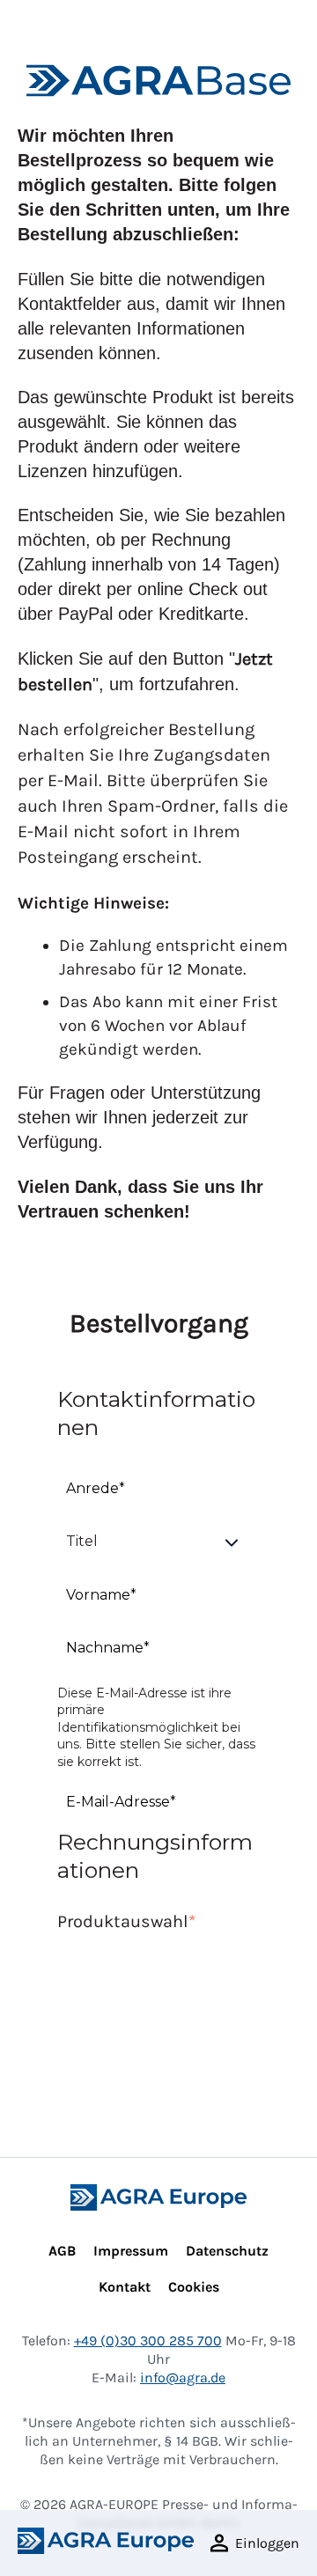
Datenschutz (227, 2251)
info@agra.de (183, 2377)
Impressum (131, 2251)
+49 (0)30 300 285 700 (148, 2340)
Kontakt (125, 2287)
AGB (62, 2251)
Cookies (194, 2287)
